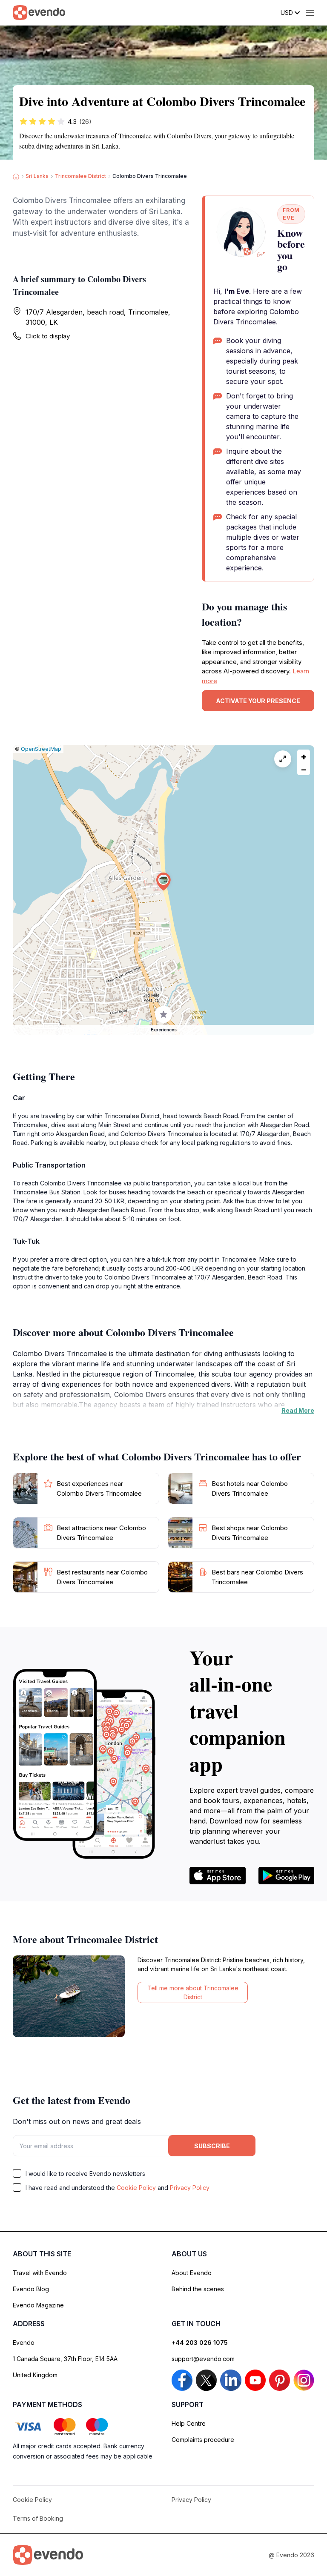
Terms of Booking (38, 2518)
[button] (163, 882)
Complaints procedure (203, 2440)
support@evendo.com (203, 2359)
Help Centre (189, 2423)
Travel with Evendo (40, 2273)
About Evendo (192, 2273)
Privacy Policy (190, 2188)
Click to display (48, 336)
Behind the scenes (198, 2289)
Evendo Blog (31, 2289)
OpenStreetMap (41, 749)
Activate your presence (258, 701)
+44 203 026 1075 (200, 2343)
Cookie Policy (136, 2188)
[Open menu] (310, 13)
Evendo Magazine (38, 2305)
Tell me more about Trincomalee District (193, 1992)
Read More (298, 1410)
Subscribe (212, 2146)
